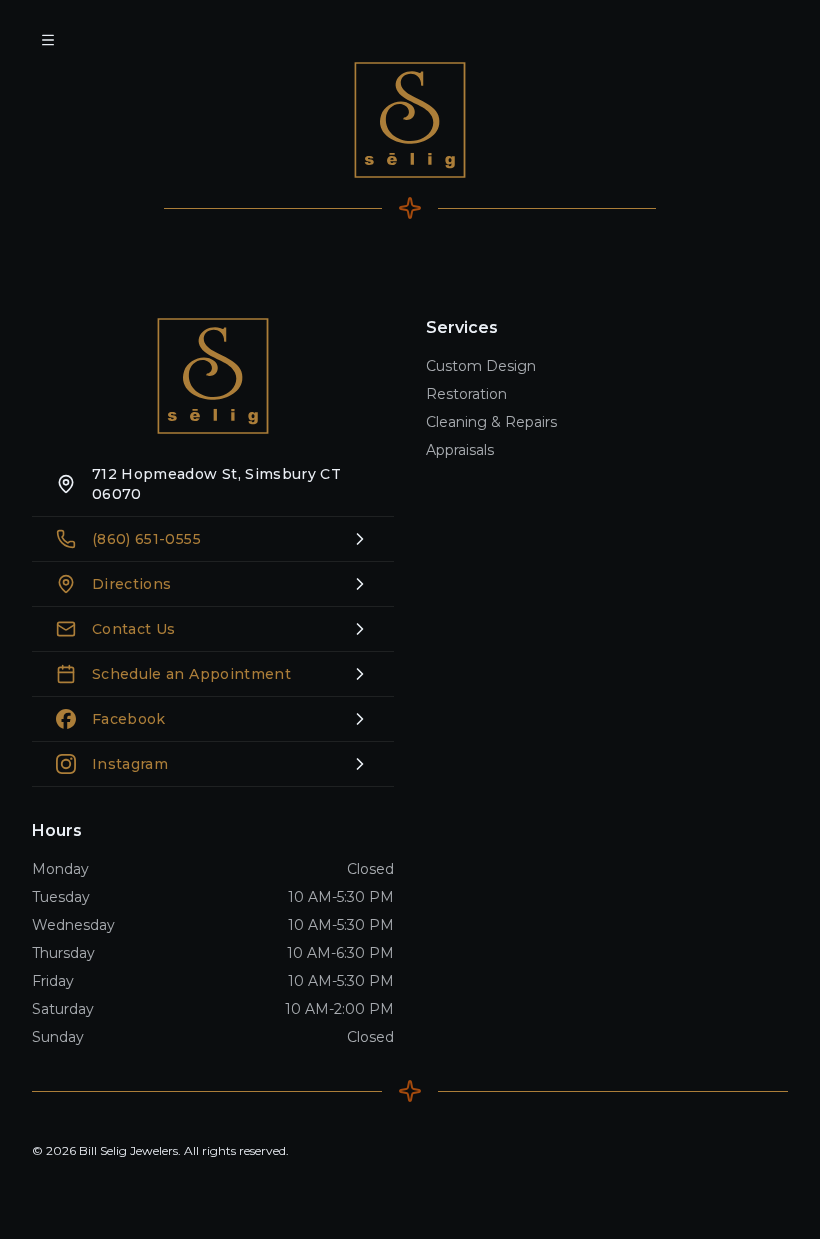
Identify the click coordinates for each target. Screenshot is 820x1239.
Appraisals (460, 450)
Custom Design (481, 366)
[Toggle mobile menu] (48, 40)
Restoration (466, 394)
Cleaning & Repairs (491, 422)
